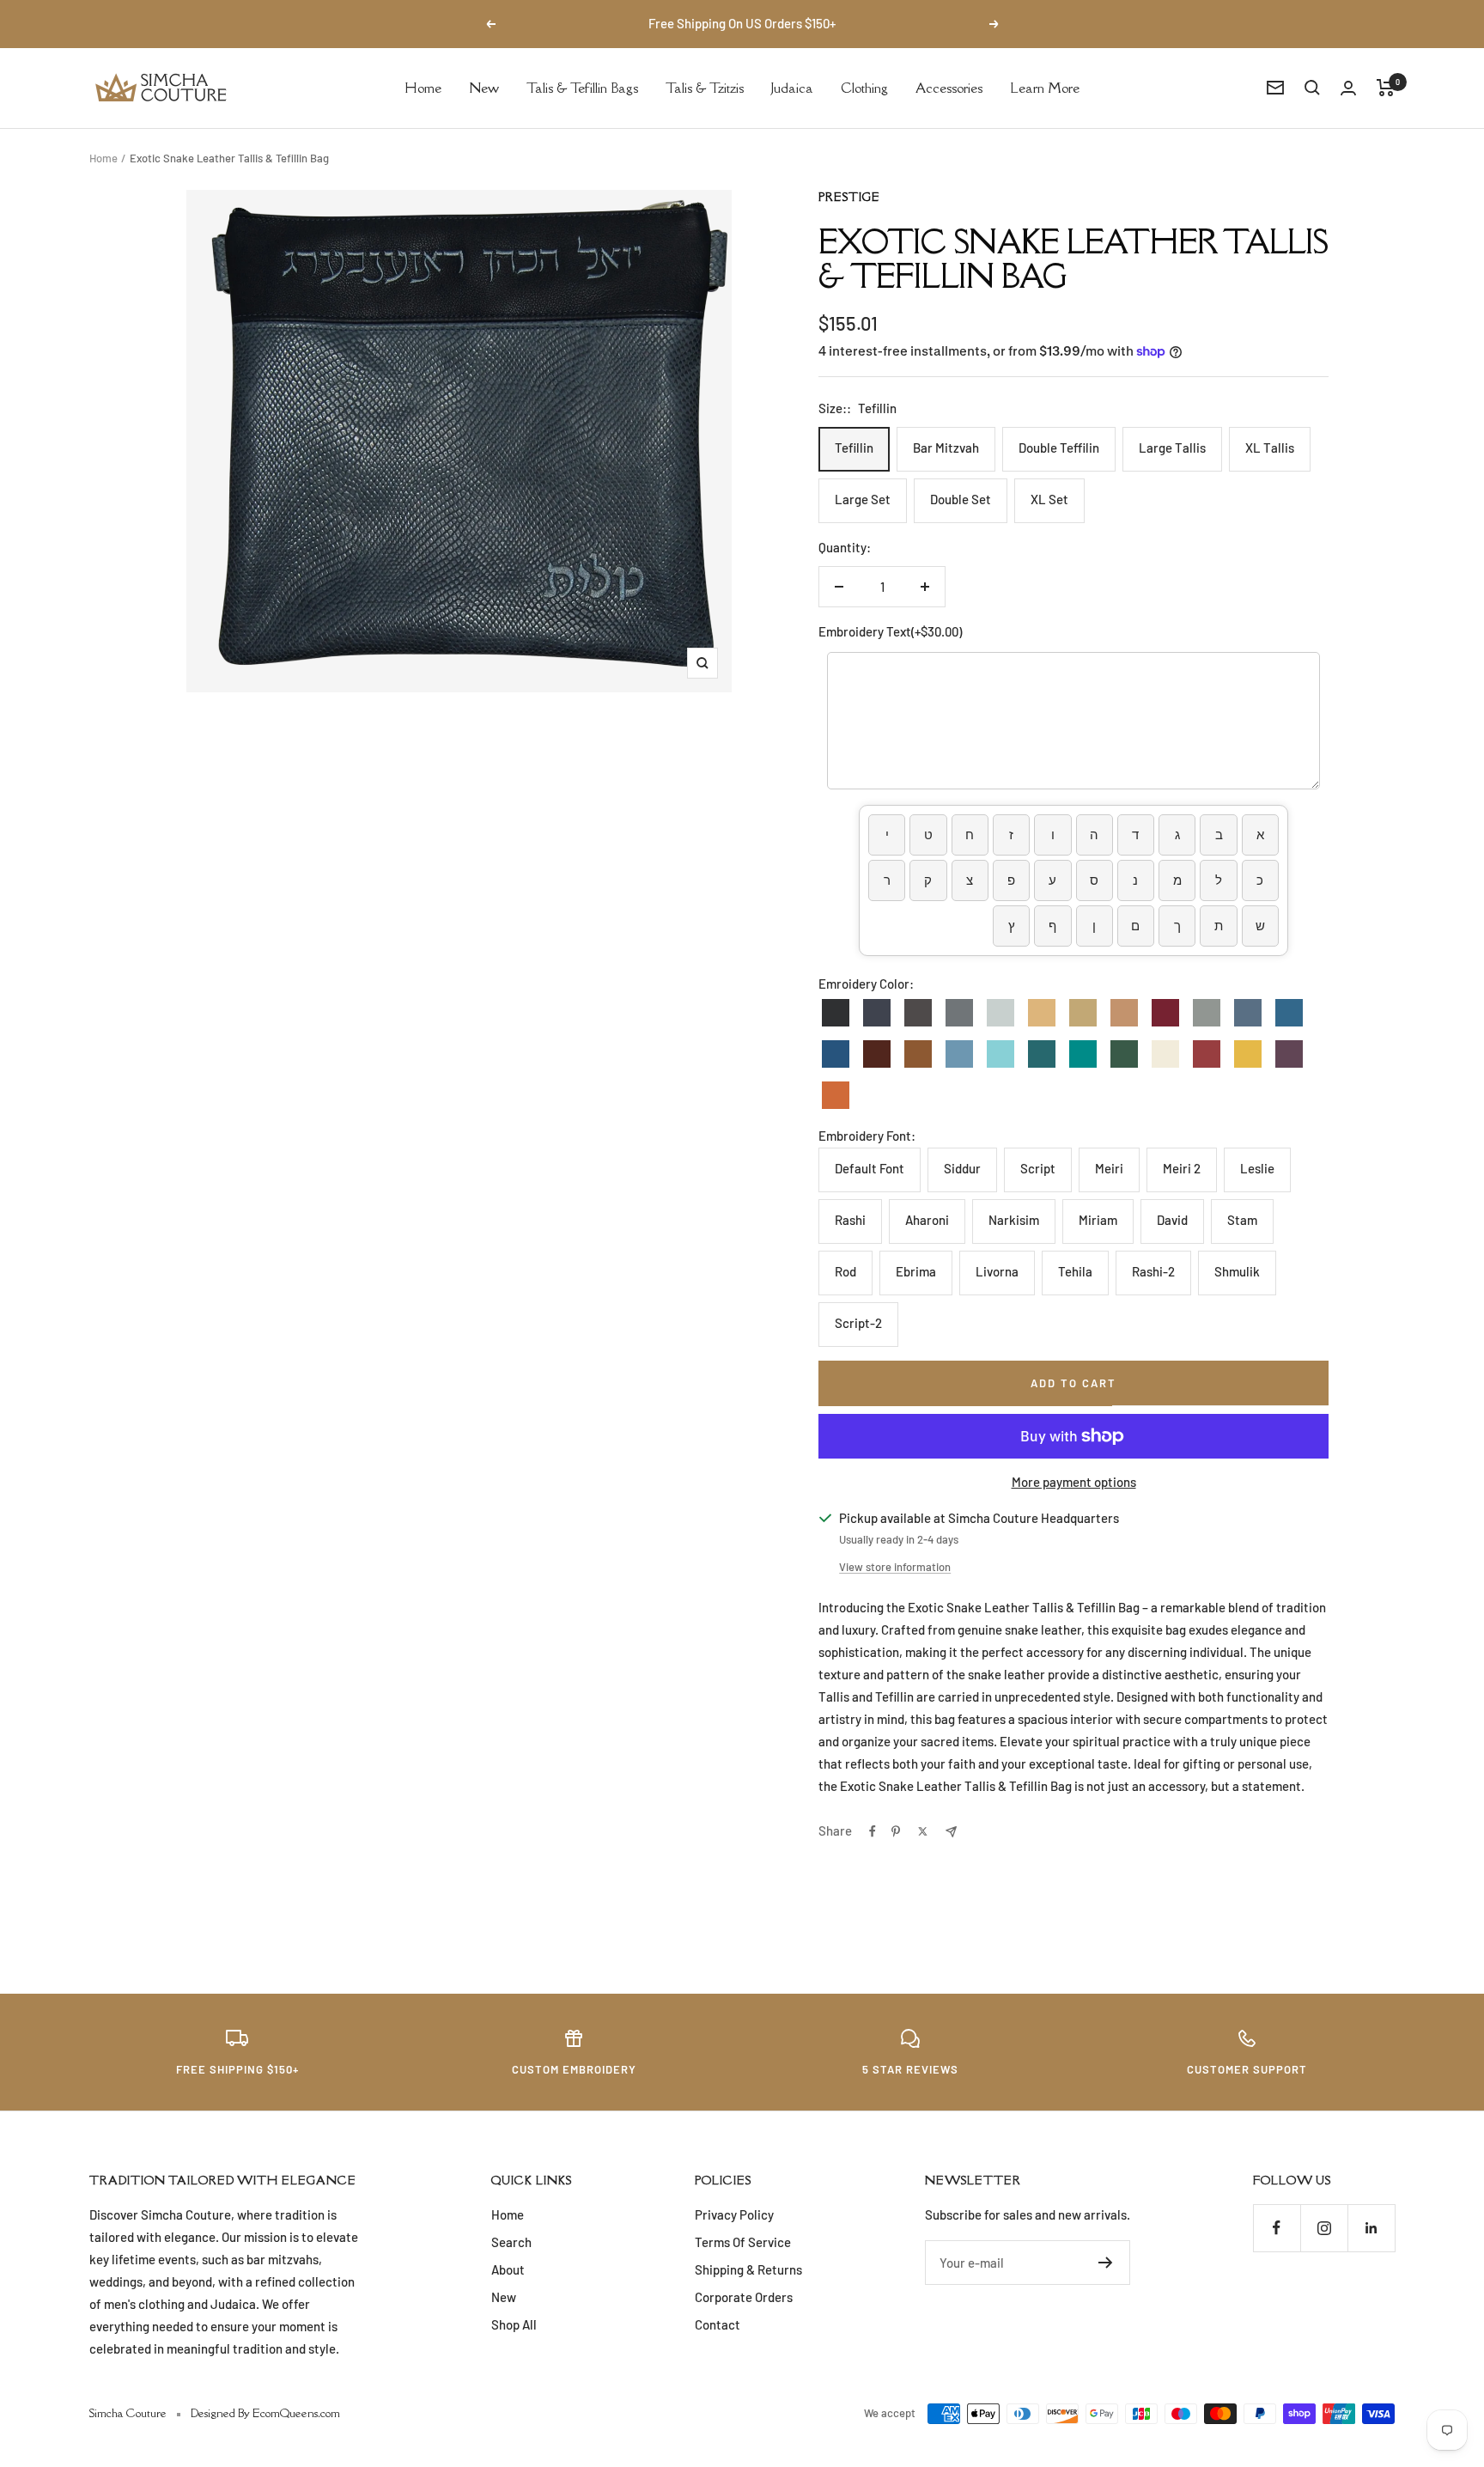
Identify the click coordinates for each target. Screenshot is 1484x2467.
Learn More (1045, 87)
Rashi (850, 1220)
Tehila (1075, 1271)
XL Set (1049, 499)
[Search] (1312, 88)
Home (423, 87)
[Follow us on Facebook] (1277, 2228)
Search (511, 2242)
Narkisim (1014, 1220)
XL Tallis (1270, 448)
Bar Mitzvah (946, 448)
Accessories (949, 87)
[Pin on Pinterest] (896, 1831)
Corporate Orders (744, 2297)
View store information (895, 1567)
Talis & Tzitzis (705, 87)
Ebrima (916, 1271)
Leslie (1257, 1168)
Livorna (997, 1271)
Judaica (792, 87)
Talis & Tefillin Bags (582, 87)
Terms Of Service (743, 2242)
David (1172, 1220)
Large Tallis (1172, 448)
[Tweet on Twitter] (923, 1831)
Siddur (962, 1168)
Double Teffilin (1059, 448)
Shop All (514, 2324)
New (484, 87)
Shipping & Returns (748, 2269)
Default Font (870, 1168)
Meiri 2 (1182, 1168)
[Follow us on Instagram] (1324, 2228)
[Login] (1348, 88)
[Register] (1106, 2263)
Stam (1242, 1220)
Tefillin (854, 448)
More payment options (1074, 1482)
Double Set (961, 499)
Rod (845, 1271)
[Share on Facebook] (873, 1831)
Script (1038, 1168)
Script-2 (858, 1323)
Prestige (849, 197)
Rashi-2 (1153, 1271)
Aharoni (927, 1220)
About (508, 2269)
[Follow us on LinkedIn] (1371, 2228)
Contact (718, 2324)
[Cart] (1386, 88)
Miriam (1098, 1220)
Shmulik (1237, 1271)
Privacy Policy (734, 2214)
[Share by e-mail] (951, 1832)
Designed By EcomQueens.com (265, 2413)
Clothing (864, 87)
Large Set (863, 499)
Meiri (1109, 1168)
